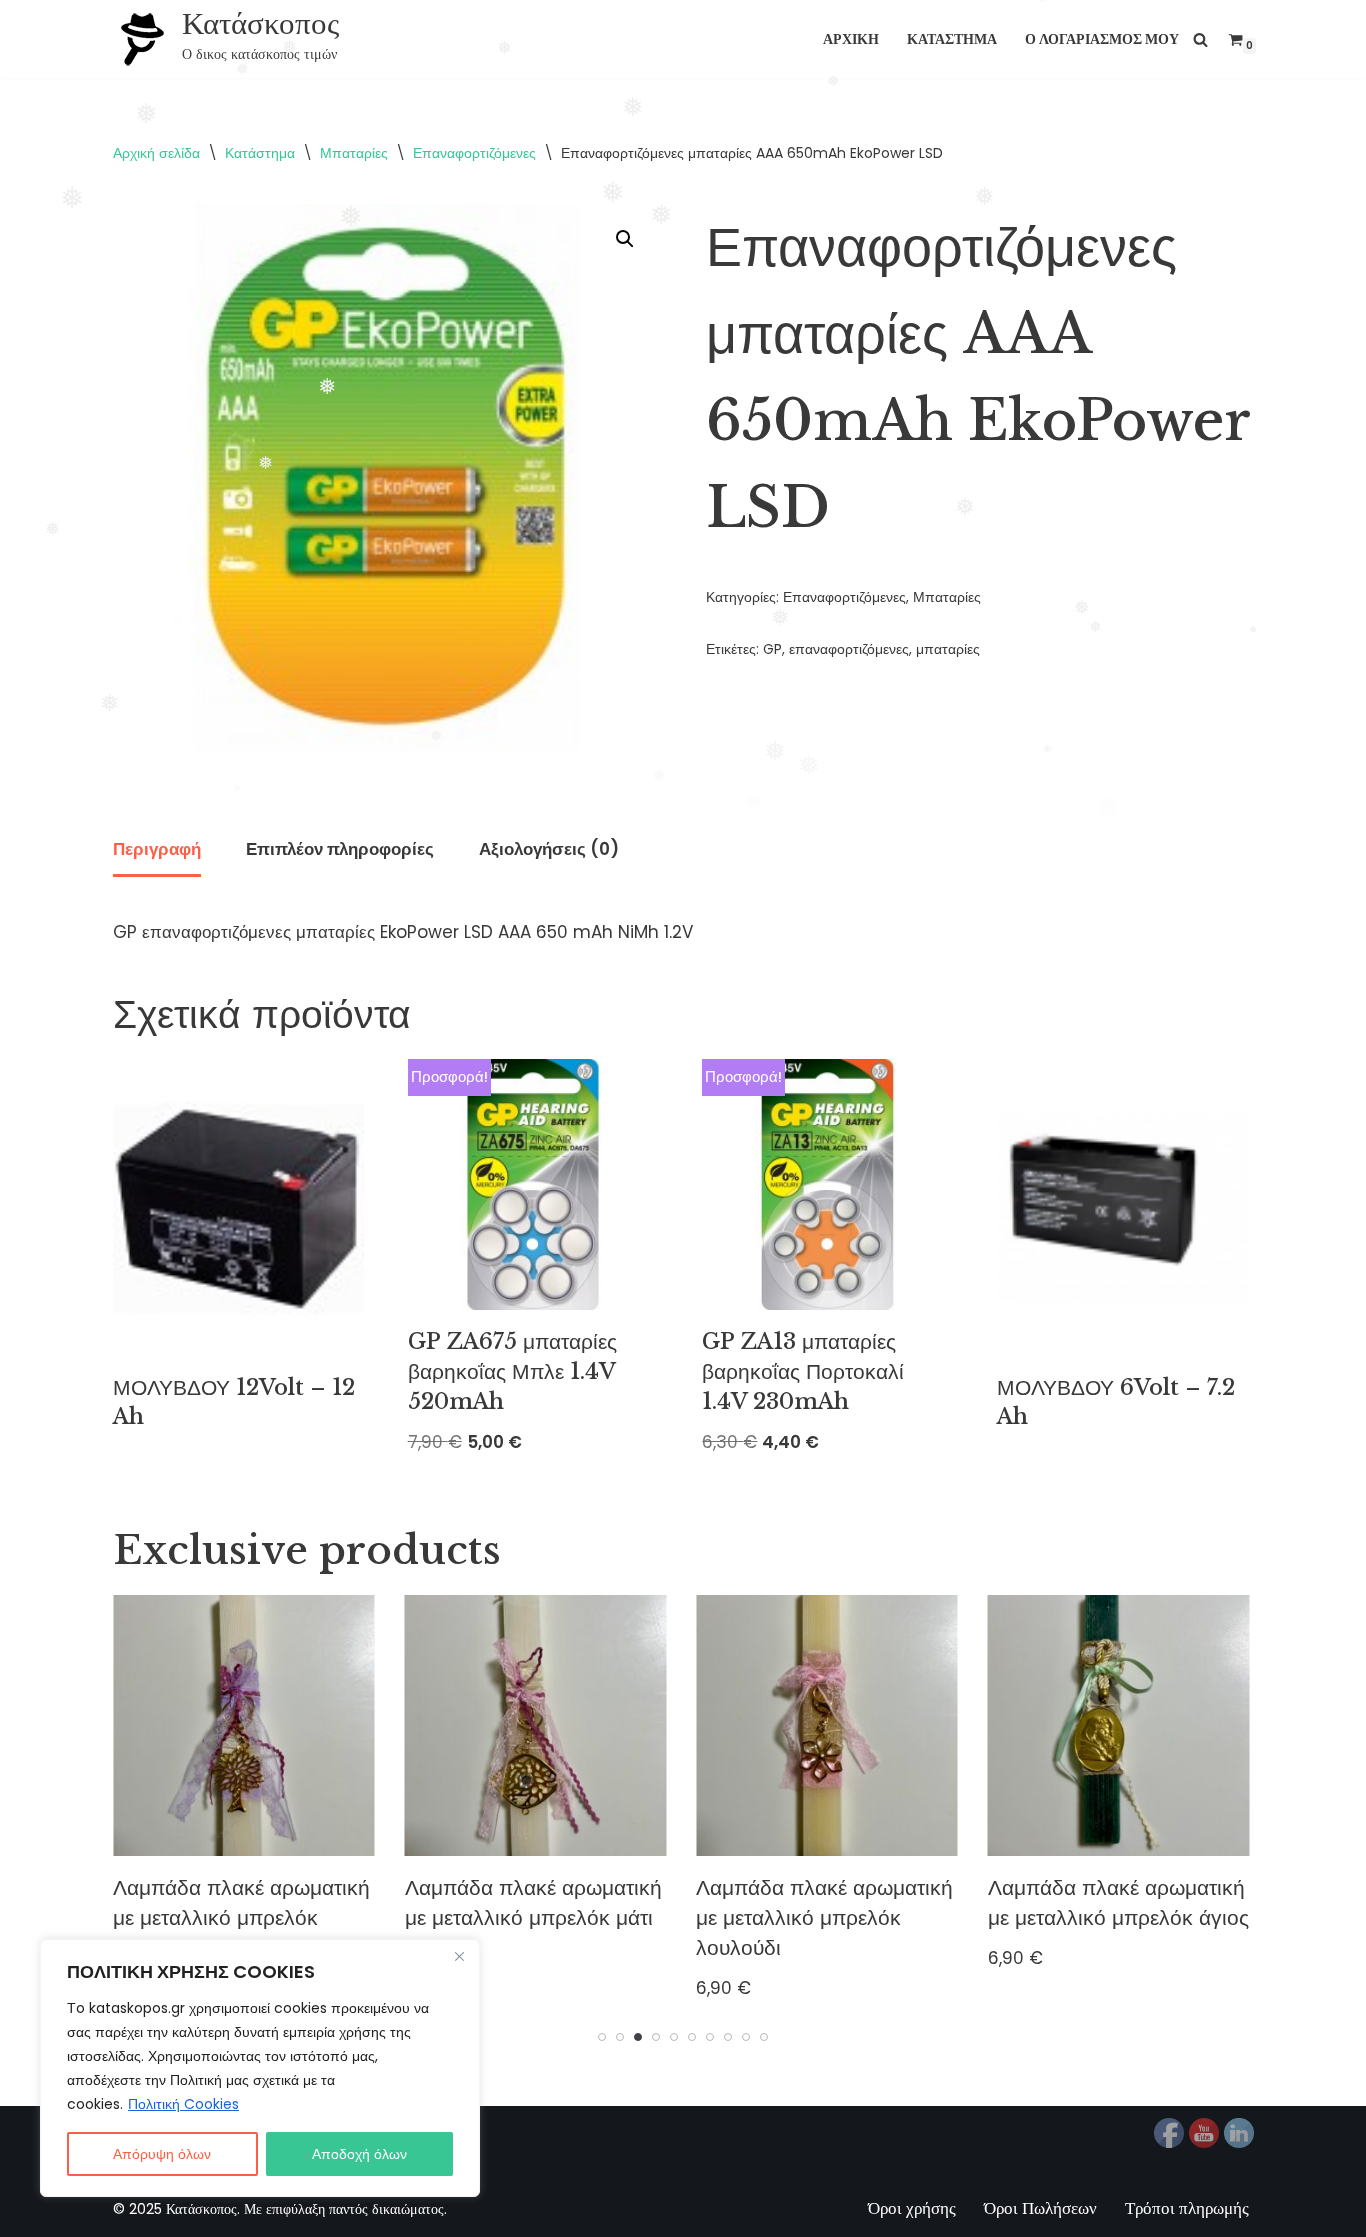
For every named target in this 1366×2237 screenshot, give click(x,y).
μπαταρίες (948, 649)
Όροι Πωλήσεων (1040, 2208)
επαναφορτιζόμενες (849, 649)
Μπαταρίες (354, 153)
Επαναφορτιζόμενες (474, 153)
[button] (625, 239)
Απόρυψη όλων (162, 2154)
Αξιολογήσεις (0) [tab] (549, 849)
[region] (260, 2068)
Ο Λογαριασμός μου (1102, 39)
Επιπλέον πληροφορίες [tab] (340, 849)
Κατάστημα (952, 39)
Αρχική (851, 39)
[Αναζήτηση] (1200, 39)
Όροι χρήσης (912, 2208)
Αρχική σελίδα (156, 153)
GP (772, 649)
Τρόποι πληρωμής (1187, 2208)
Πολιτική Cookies (183, 2104)
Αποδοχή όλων (359, 2154)
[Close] (459, 1956)
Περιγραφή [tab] (157, 849)
